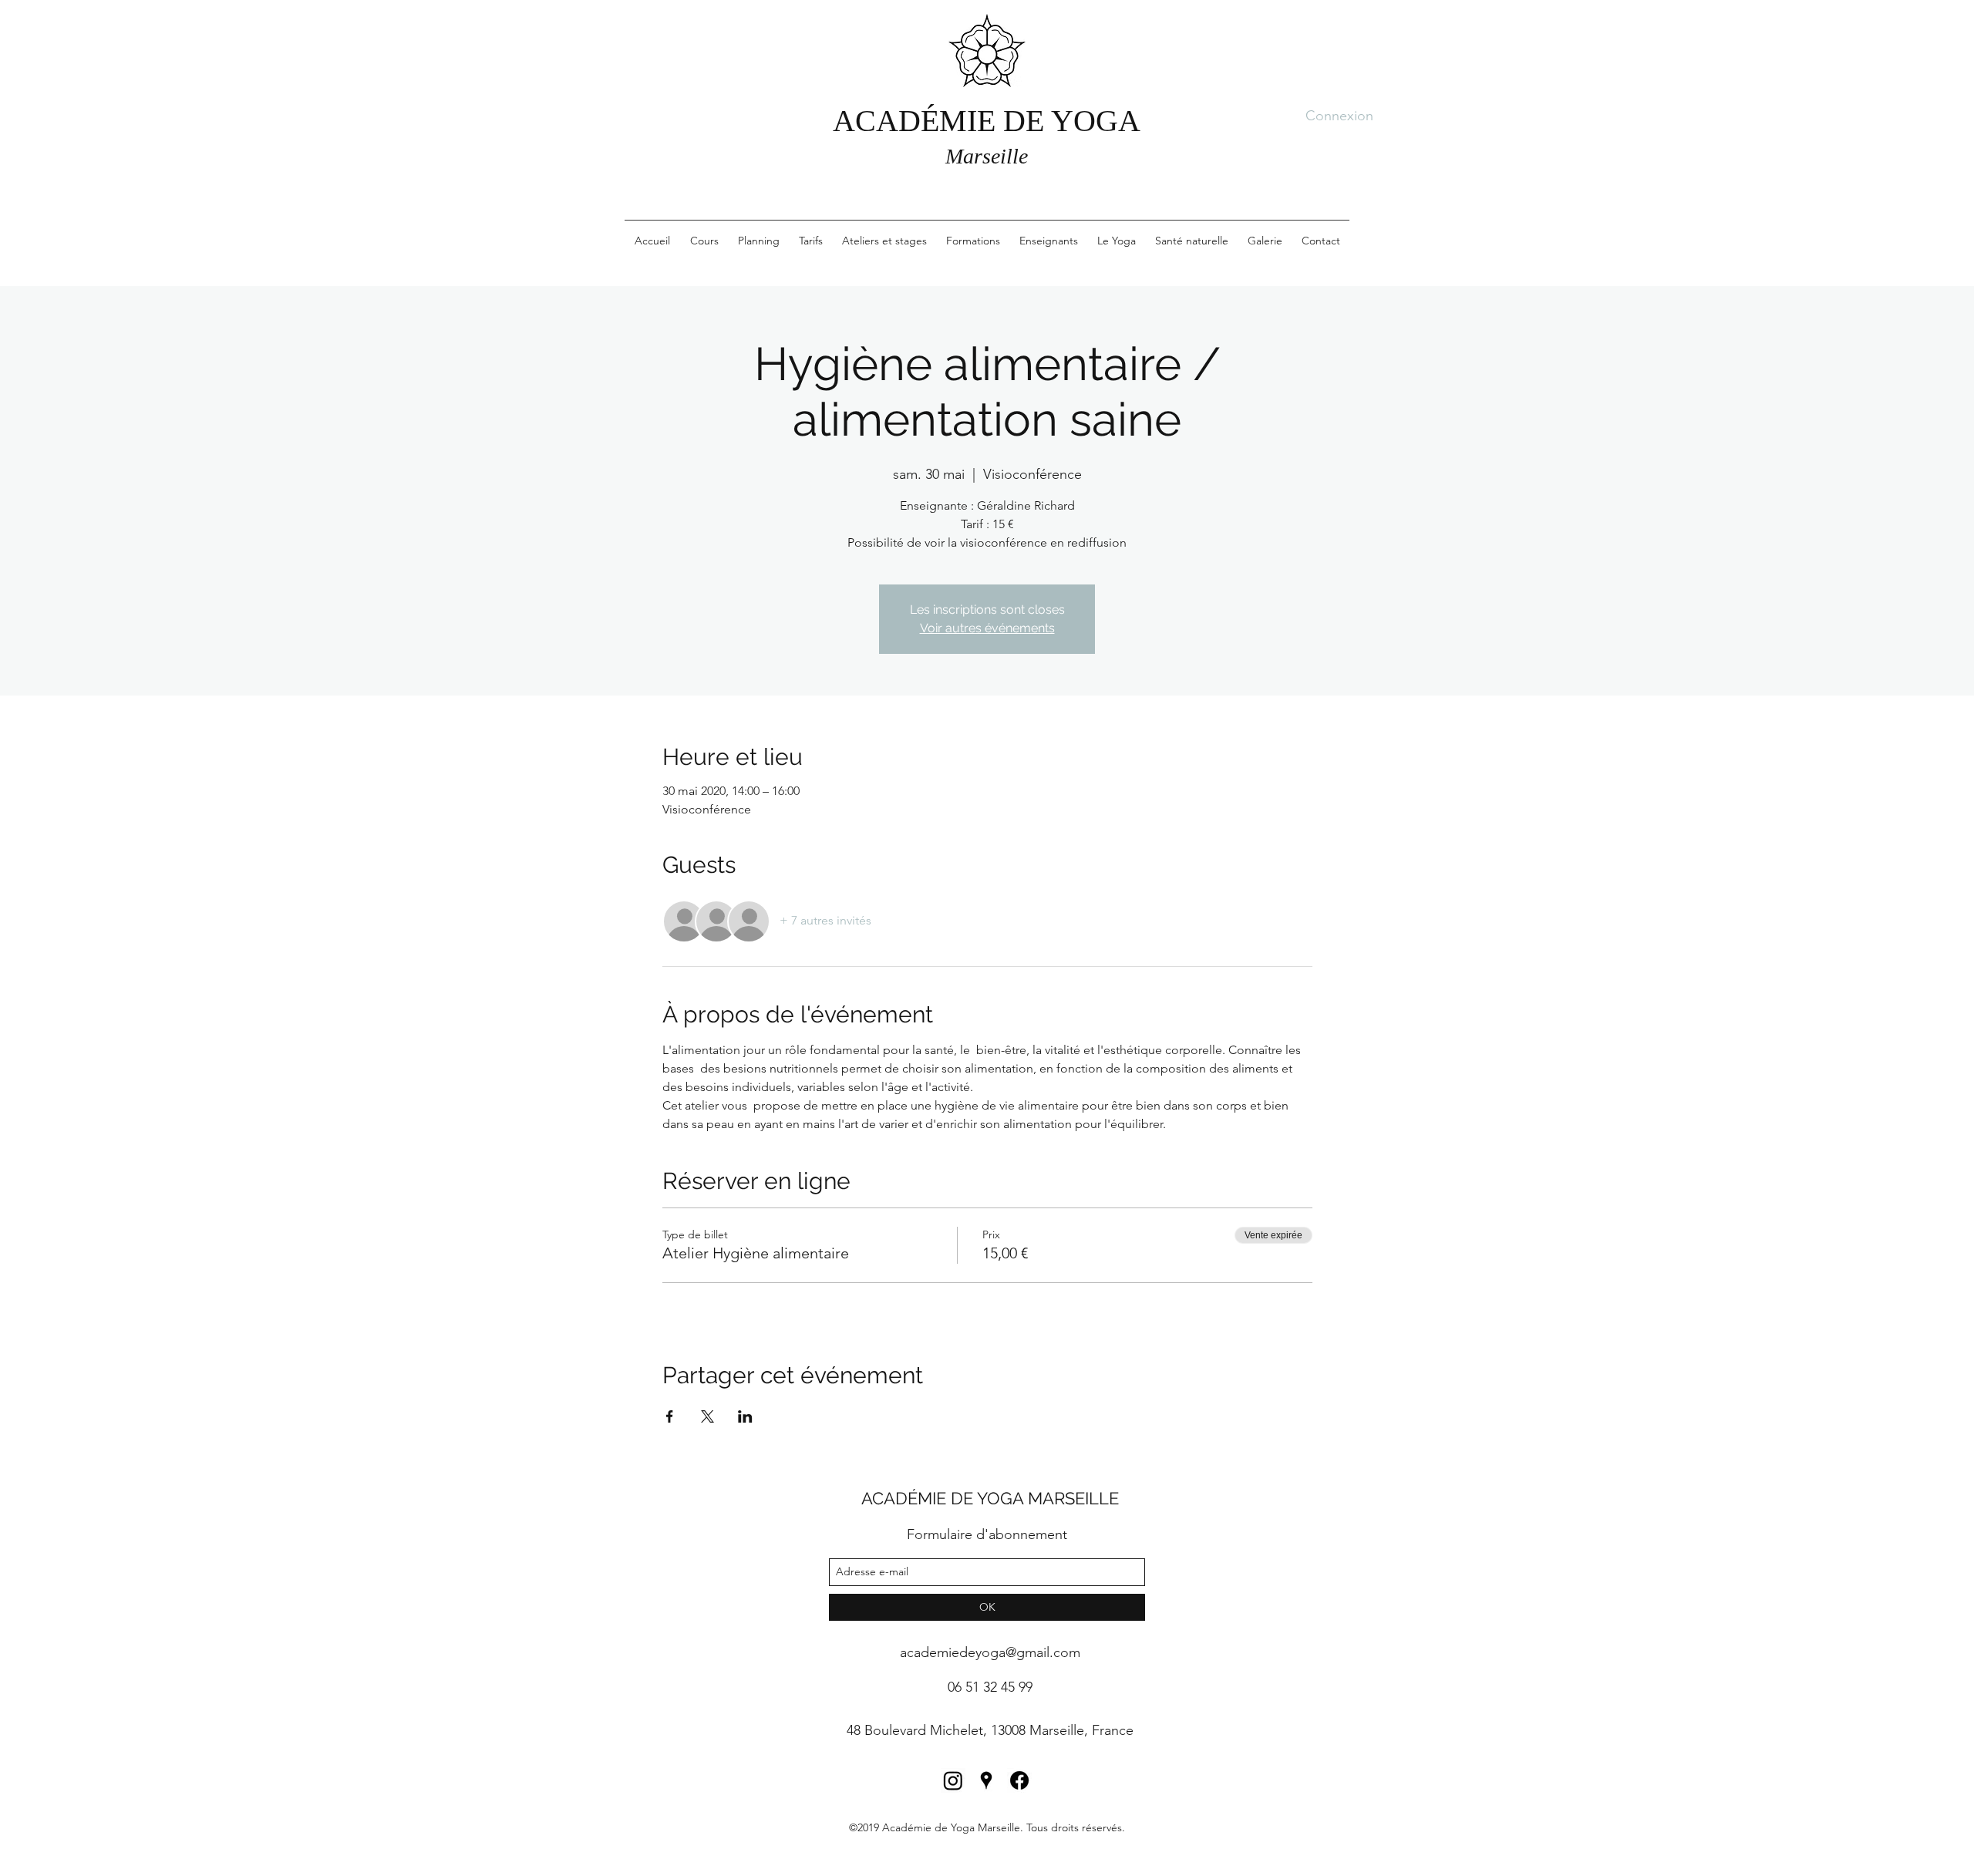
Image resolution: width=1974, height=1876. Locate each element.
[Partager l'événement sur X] (707, 1416)
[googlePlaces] (986, 1780)
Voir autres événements (987, 628)
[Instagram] (953, 1780)
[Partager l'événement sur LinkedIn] (745, 1416)
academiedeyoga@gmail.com (990, 1652)
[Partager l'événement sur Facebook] (670, 1416)
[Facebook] (1019, 1780)
